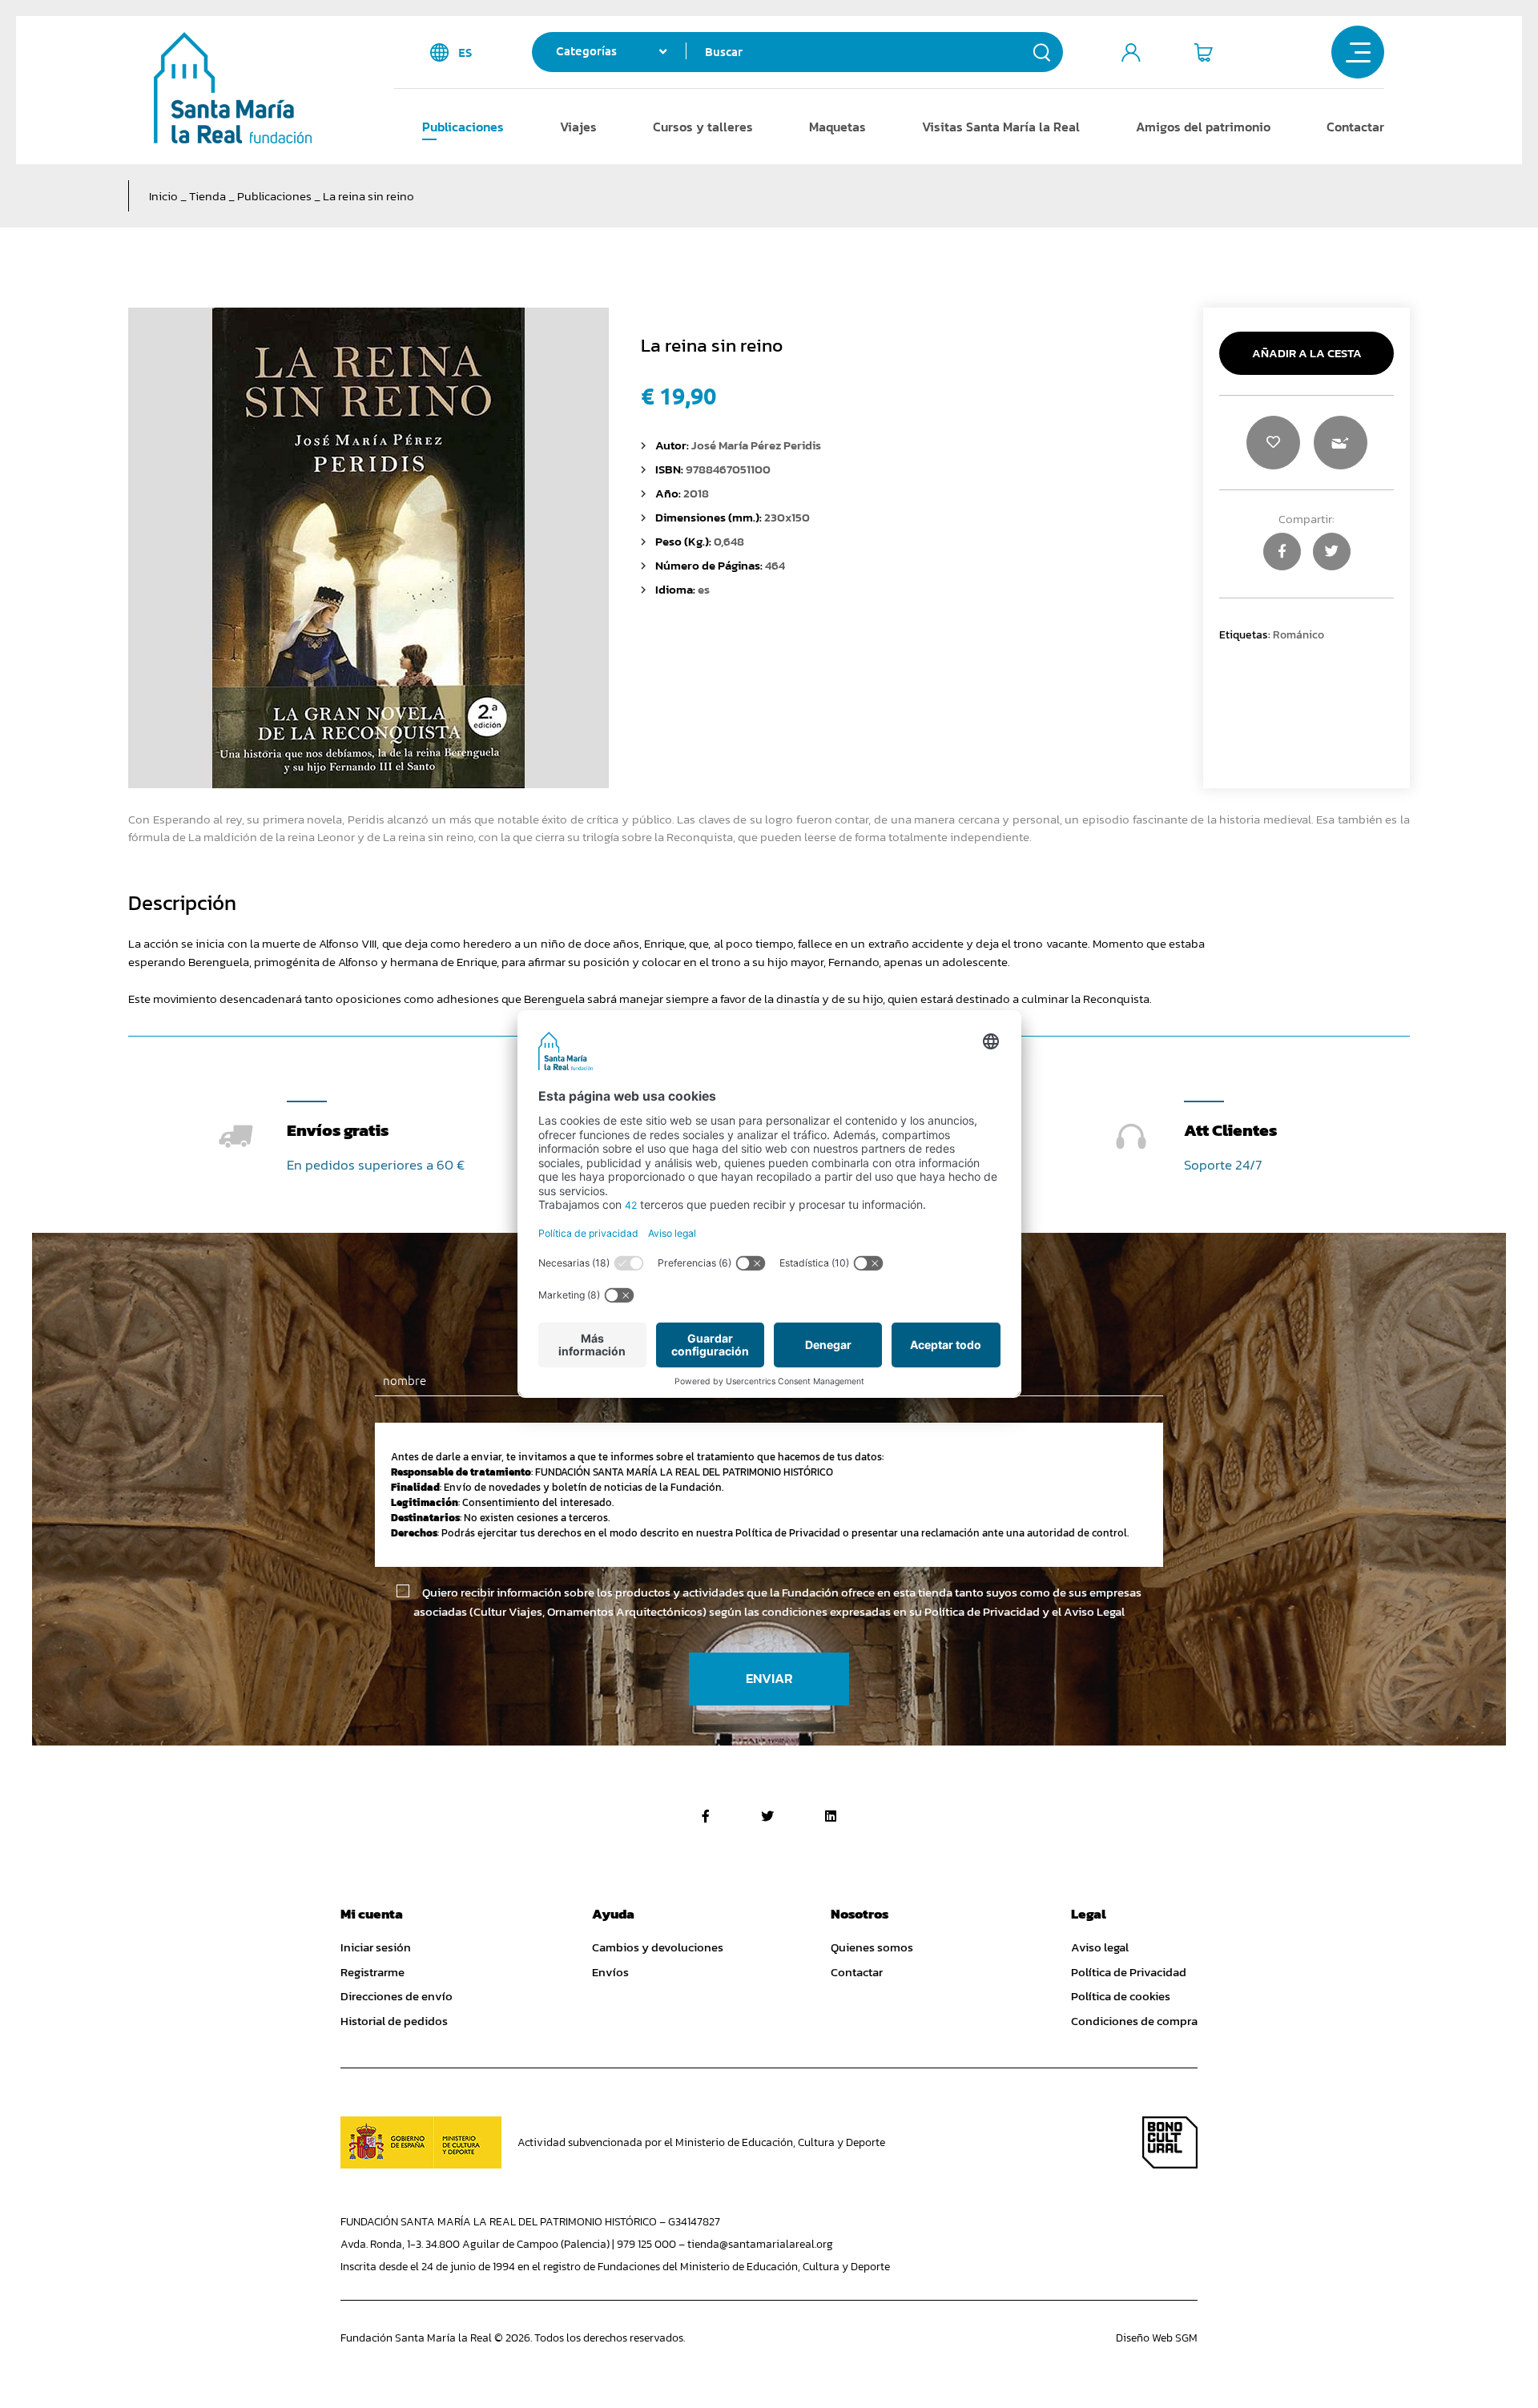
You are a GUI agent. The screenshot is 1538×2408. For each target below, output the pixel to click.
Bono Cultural (1170, 2142)
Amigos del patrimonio (1203, 127)
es (465, 52)
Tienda (207, 196)
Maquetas (837, 127)
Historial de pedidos (394, 2021)
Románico (1298, 634)
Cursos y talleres (703, 127)
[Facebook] (706, 1816)
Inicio (163, 196)
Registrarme (372, 1972)
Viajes (578, 127)
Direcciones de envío (397, 1996)
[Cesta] (1203, 52)
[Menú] (1358, 52)
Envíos (610, 1972)
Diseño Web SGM (1157, 2338)
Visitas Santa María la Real (1001, 127)
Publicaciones (463, 127)
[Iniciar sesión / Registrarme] (1131, 52)
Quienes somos (872, 1947)
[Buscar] (1042, 52)
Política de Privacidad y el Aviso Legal (1025, 1611)
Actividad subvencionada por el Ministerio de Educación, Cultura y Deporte (701, 2142)
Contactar (1355, 127)
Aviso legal (1100, 1947)
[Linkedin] (831, 1816)
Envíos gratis (338, 1130)
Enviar (769, 1679)
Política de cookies (1121, 1996)
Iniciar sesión (376, 1947)
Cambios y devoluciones (658, 1947)
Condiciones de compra (1134, 2021)
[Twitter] (767, 1816)
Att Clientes (1230, 1130)
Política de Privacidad (1129, 1972)
